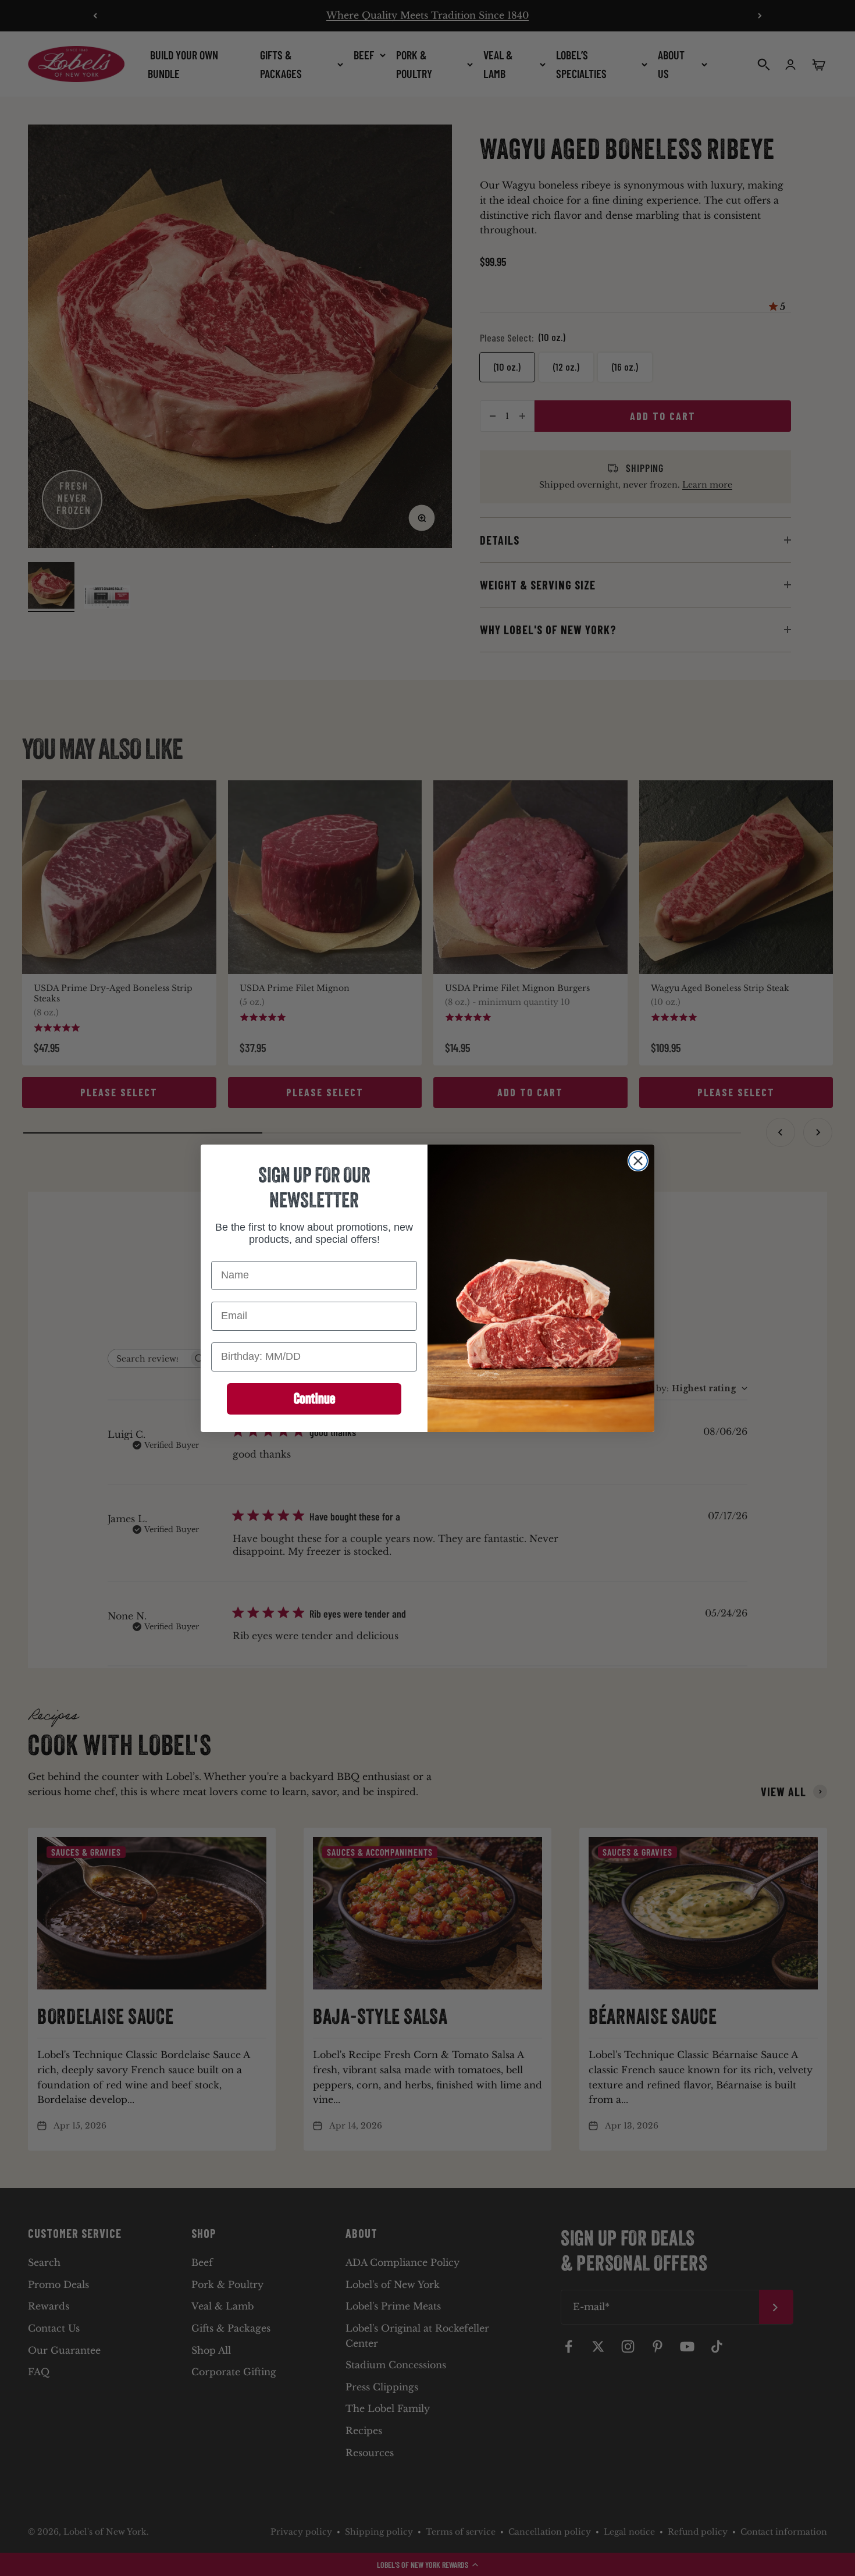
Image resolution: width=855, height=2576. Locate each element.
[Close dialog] (638, 1161)
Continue (314, 1398)
